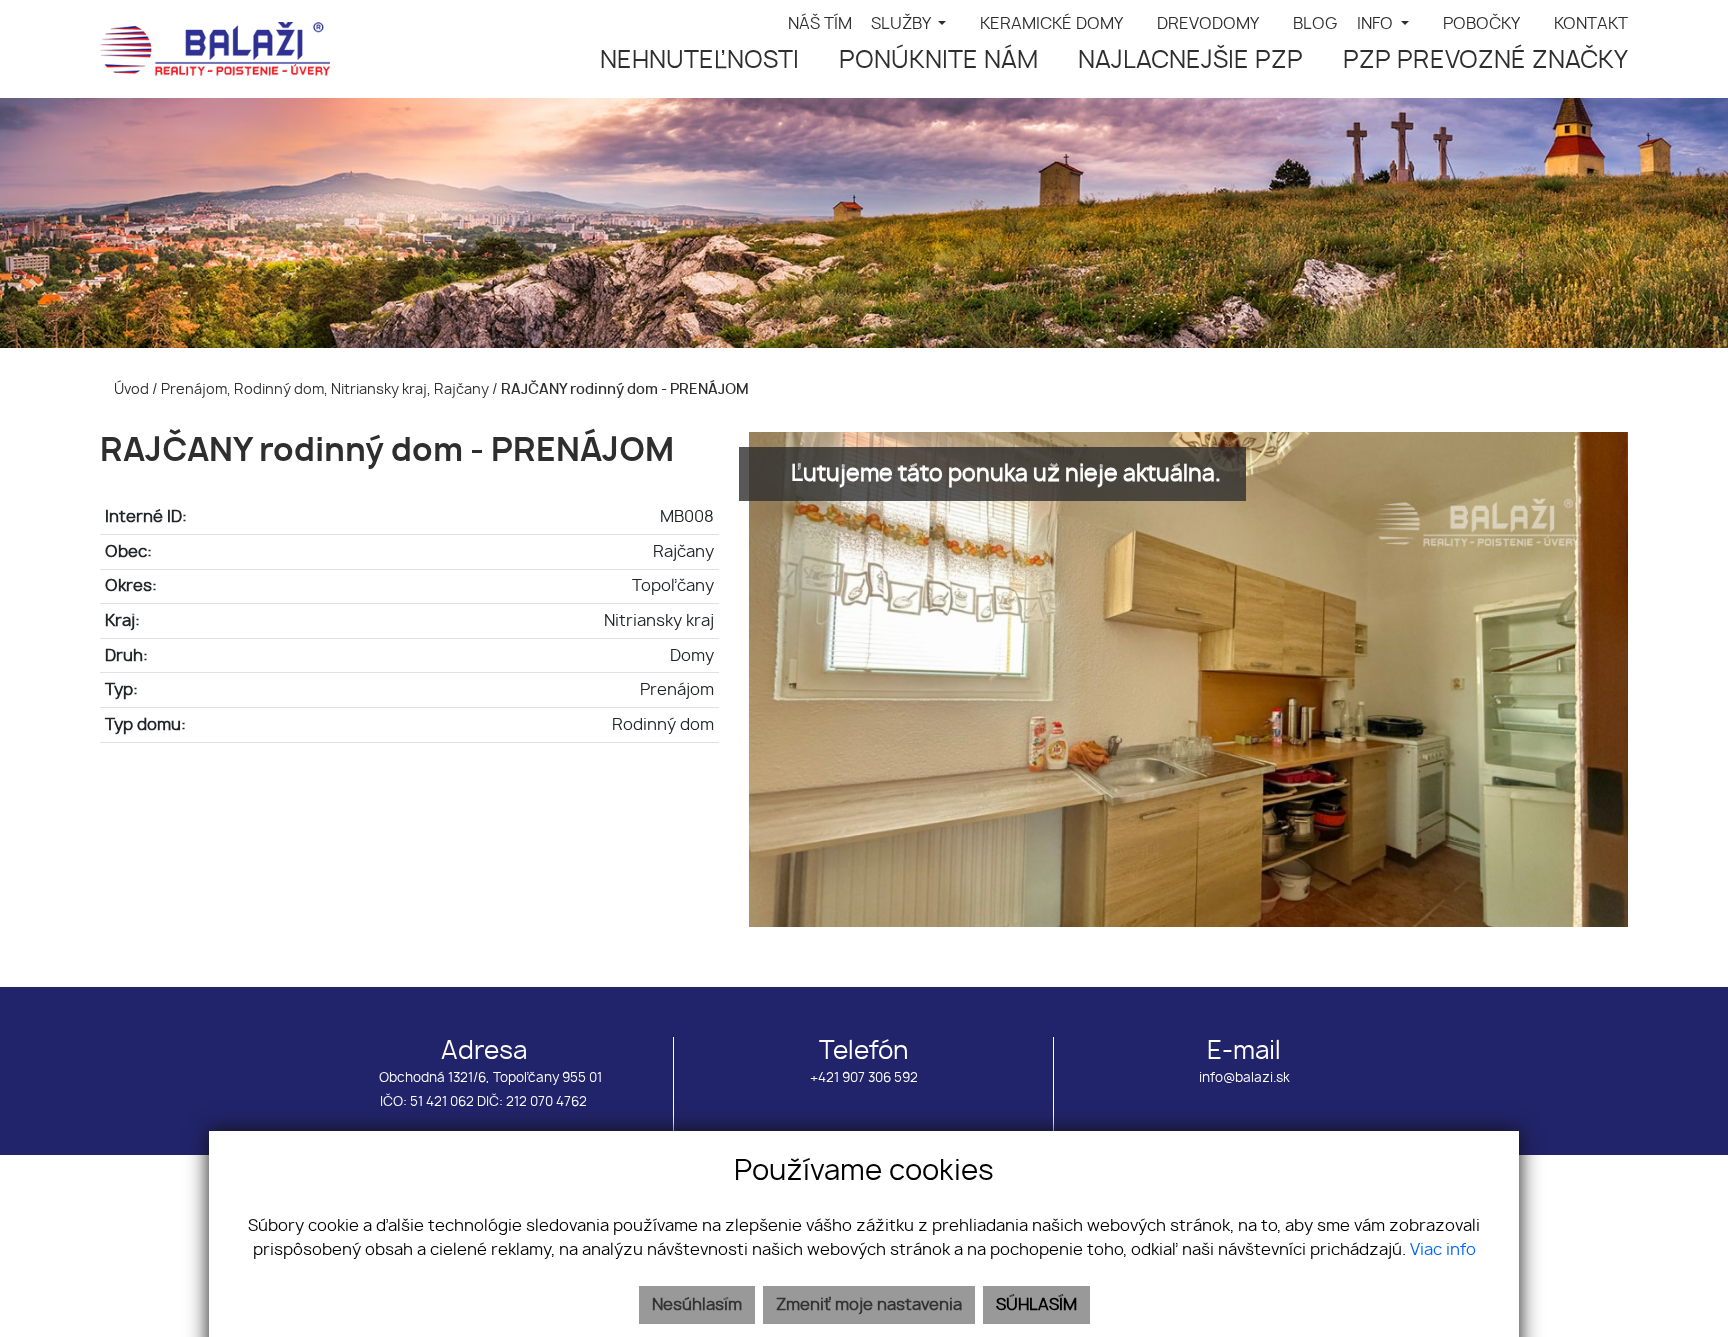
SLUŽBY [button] (902, 24)
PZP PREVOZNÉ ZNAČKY (1485, 61)
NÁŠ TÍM (820, 24)
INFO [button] (1377, 24)
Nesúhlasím (697, 1305)
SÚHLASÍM (1036, 1305)
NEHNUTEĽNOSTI (699, 61)
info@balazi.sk (1244, 1078)
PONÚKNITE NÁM (938, 61)
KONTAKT (1591, 24)
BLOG (1315, 24)
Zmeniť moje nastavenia (869, 1305)
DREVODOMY (1208, 24)
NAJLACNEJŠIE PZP (1190, 61)
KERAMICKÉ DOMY (1051, 24)
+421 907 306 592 (864, 1078)
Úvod (130, 389)
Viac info (1443, 1250)
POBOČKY (1481, 24)
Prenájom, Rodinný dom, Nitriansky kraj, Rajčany (326, 389)
